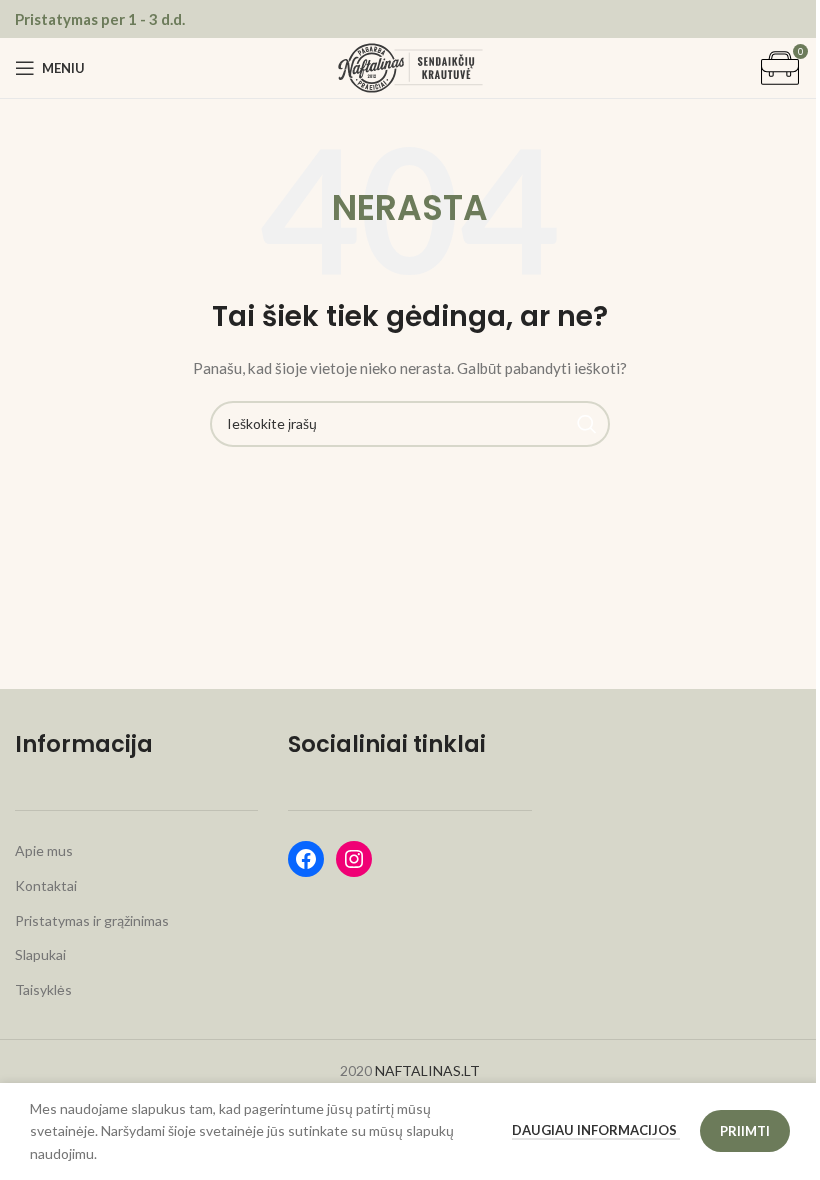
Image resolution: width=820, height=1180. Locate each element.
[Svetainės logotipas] (410, 66)
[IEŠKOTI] (587, 424)
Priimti (745, 1131)
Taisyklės (43, 989)
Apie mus (44, 850)
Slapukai (40, 954)
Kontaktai (46, 885)
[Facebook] (306, 859)
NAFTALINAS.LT (427, 1070)
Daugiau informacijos (596, 1130)
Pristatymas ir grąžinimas (92, 920)
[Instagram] (354, 859)
